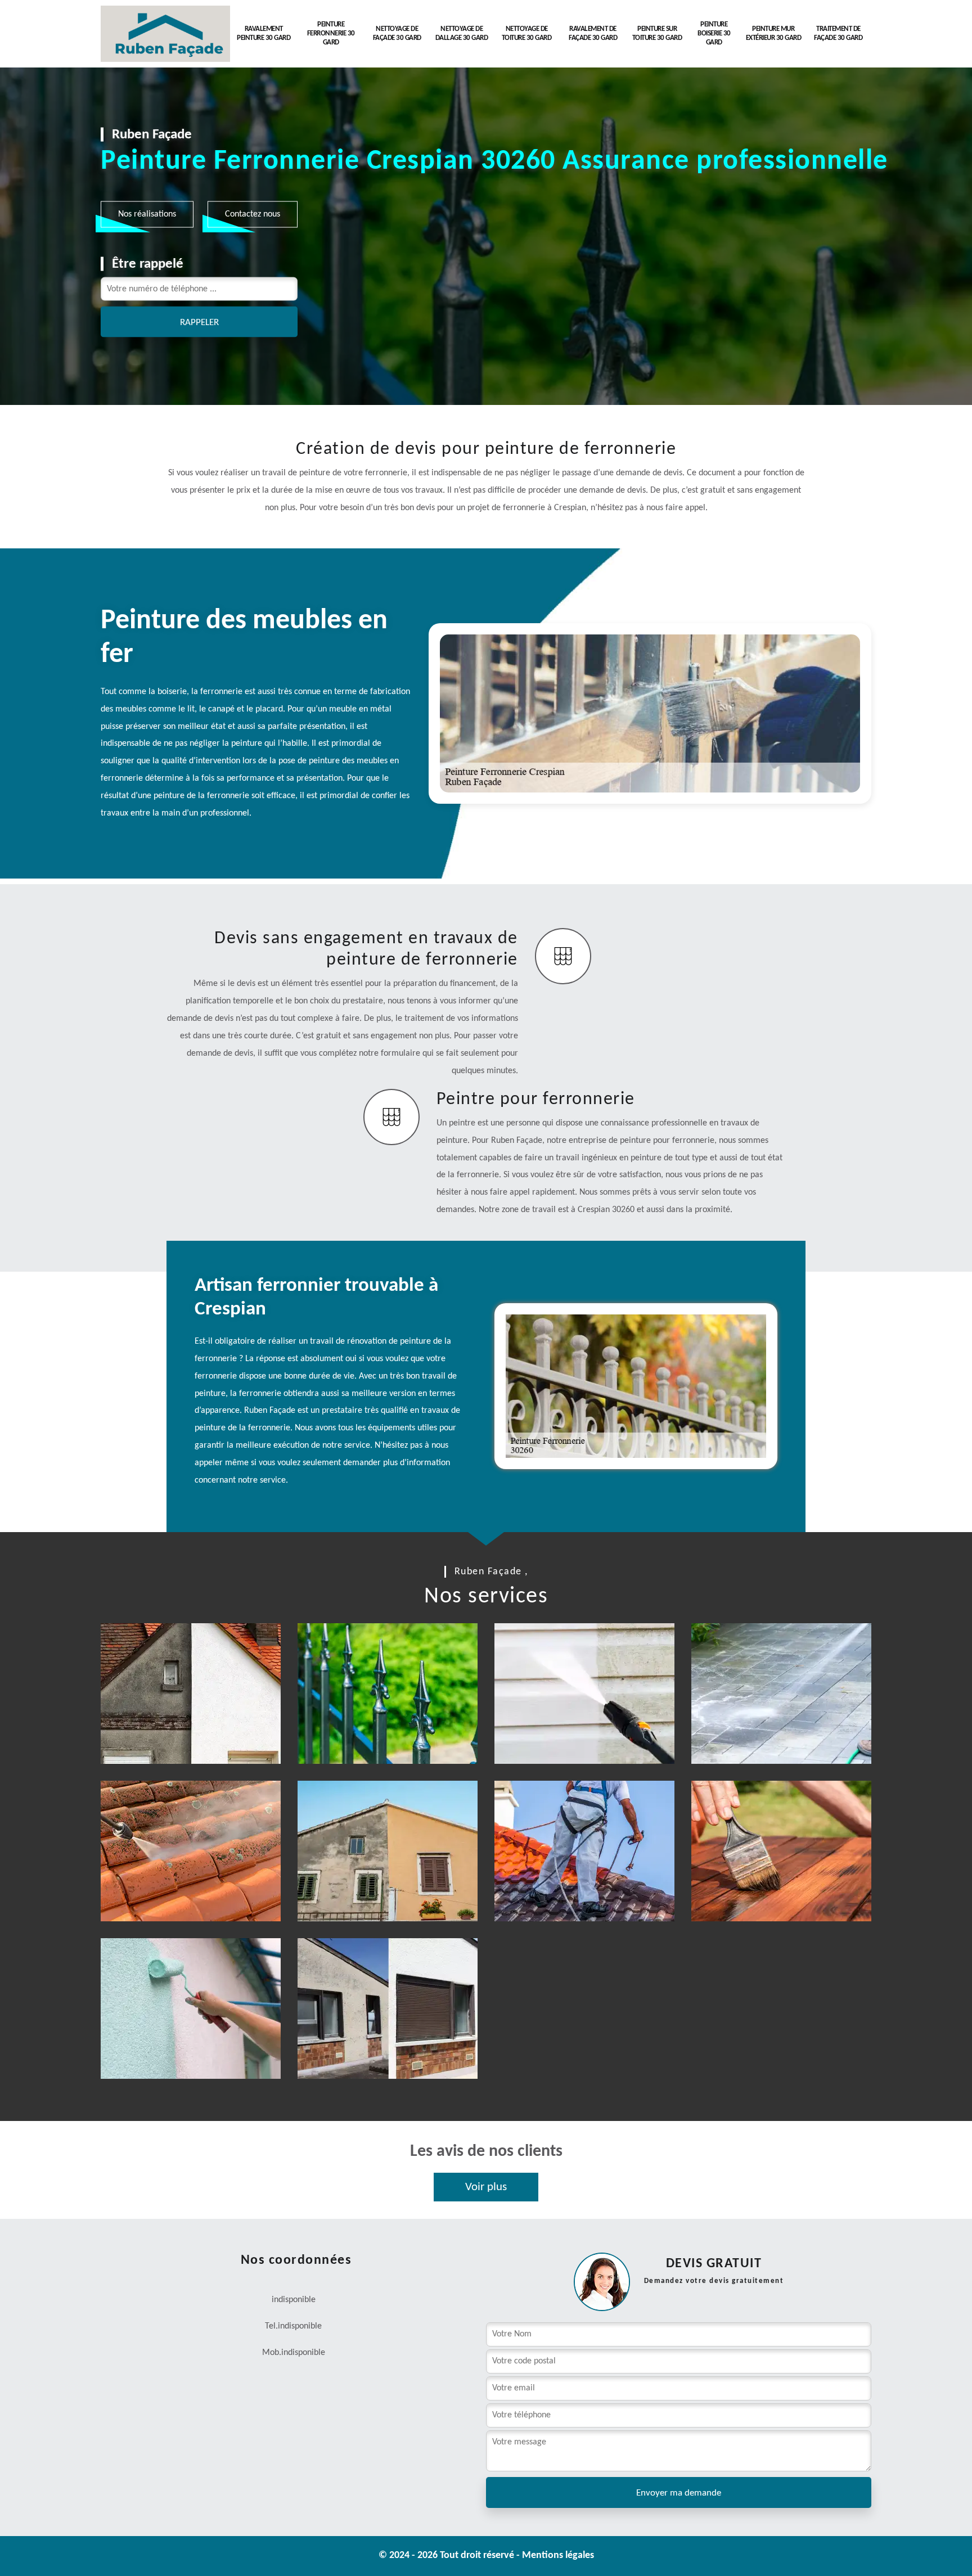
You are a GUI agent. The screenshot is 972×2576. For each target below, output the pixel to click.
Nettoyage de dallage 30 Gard (462, 33)
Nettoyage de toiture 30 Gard (527, 33)
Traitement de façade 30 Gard (838, 33)
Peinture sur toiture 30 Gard (657, 33)
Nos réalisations (147, 214)
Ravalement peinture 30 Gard (264, 33)
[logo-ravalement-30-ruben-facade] (165, 34)
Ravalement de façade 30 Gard (593, 33)
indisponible (300, 2326)
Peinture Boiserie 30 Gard (714, 33)
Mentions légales (558, 2555)
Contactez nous (253, 214)
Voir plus (486, 2187)
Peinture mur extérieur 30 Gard (774, 33)
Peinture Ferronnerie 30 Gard (331, 33)
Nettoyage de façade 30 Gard (397, 33)
